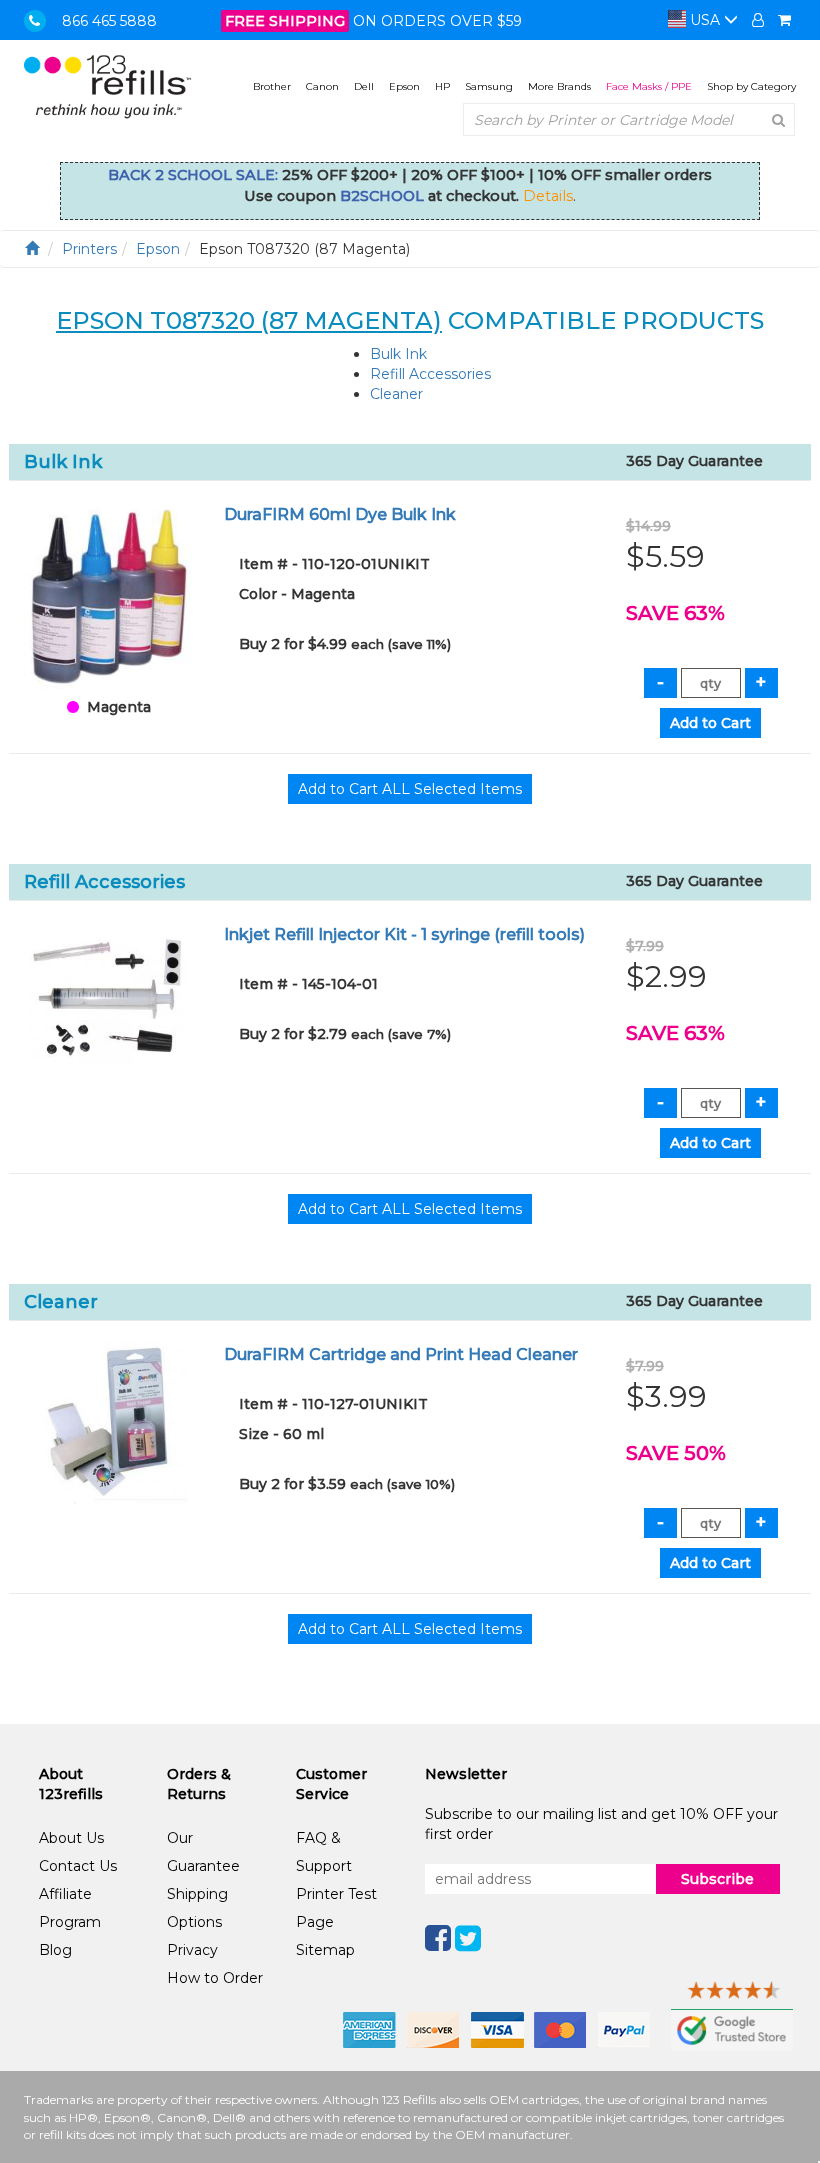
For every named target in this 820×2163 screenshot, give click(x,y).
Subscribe (717, 1879)
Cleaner (396, 394)
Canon (322, 86)
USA (705, 20)
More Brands (559, 86)
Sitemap (325, 1950)
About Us (71, 1838)
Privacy (192, 1950)
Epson (404, 86)
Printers (89, 249)
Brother (272, 86)
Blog (55, 1950)
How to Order (215, 1978)
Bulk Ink (398, 354)
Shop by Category (751, 86)
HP (442, 86)
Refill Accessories (430, 374)
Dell (364, 86)
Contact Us (78, 1866)
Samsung (489, 86)
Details (548, 196)
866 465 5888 (109, 21)
